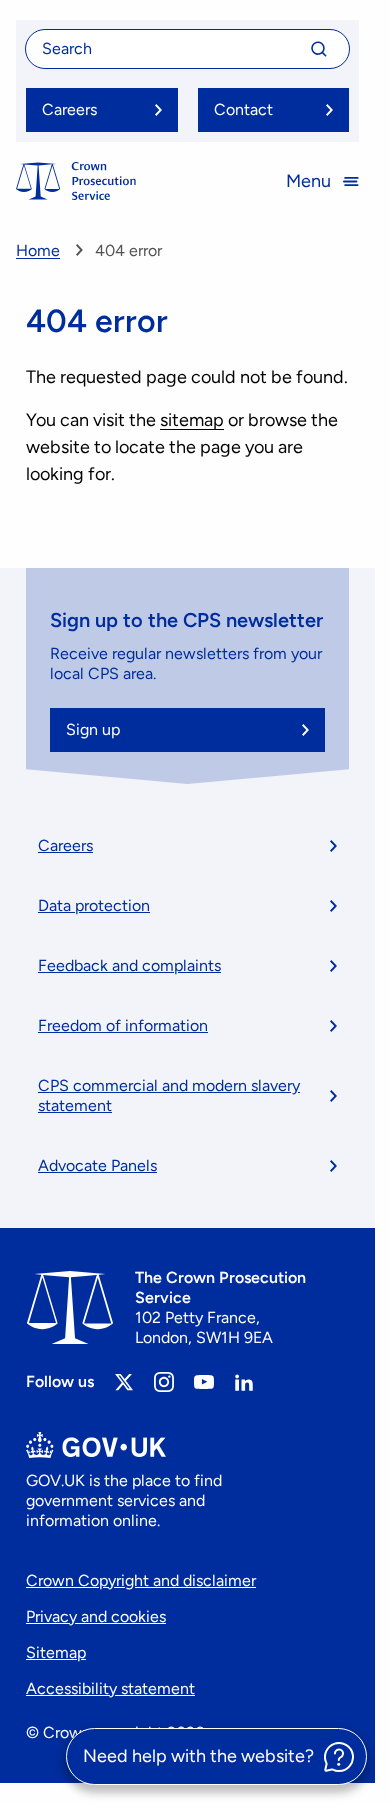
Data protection (94, 905)
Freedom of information (123, 1025)
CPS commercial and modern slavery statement (169, 1095)
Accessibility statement (110, 1688)
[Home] (76, 181)
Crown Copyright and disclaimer (141, 1580)
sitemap (192, 420)
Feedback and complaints (129, 965)
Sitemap (56, 1652)
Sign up (93, 729)
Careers (65, 845)
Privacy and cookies (96, 1616)
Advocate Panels (97, 1165)
